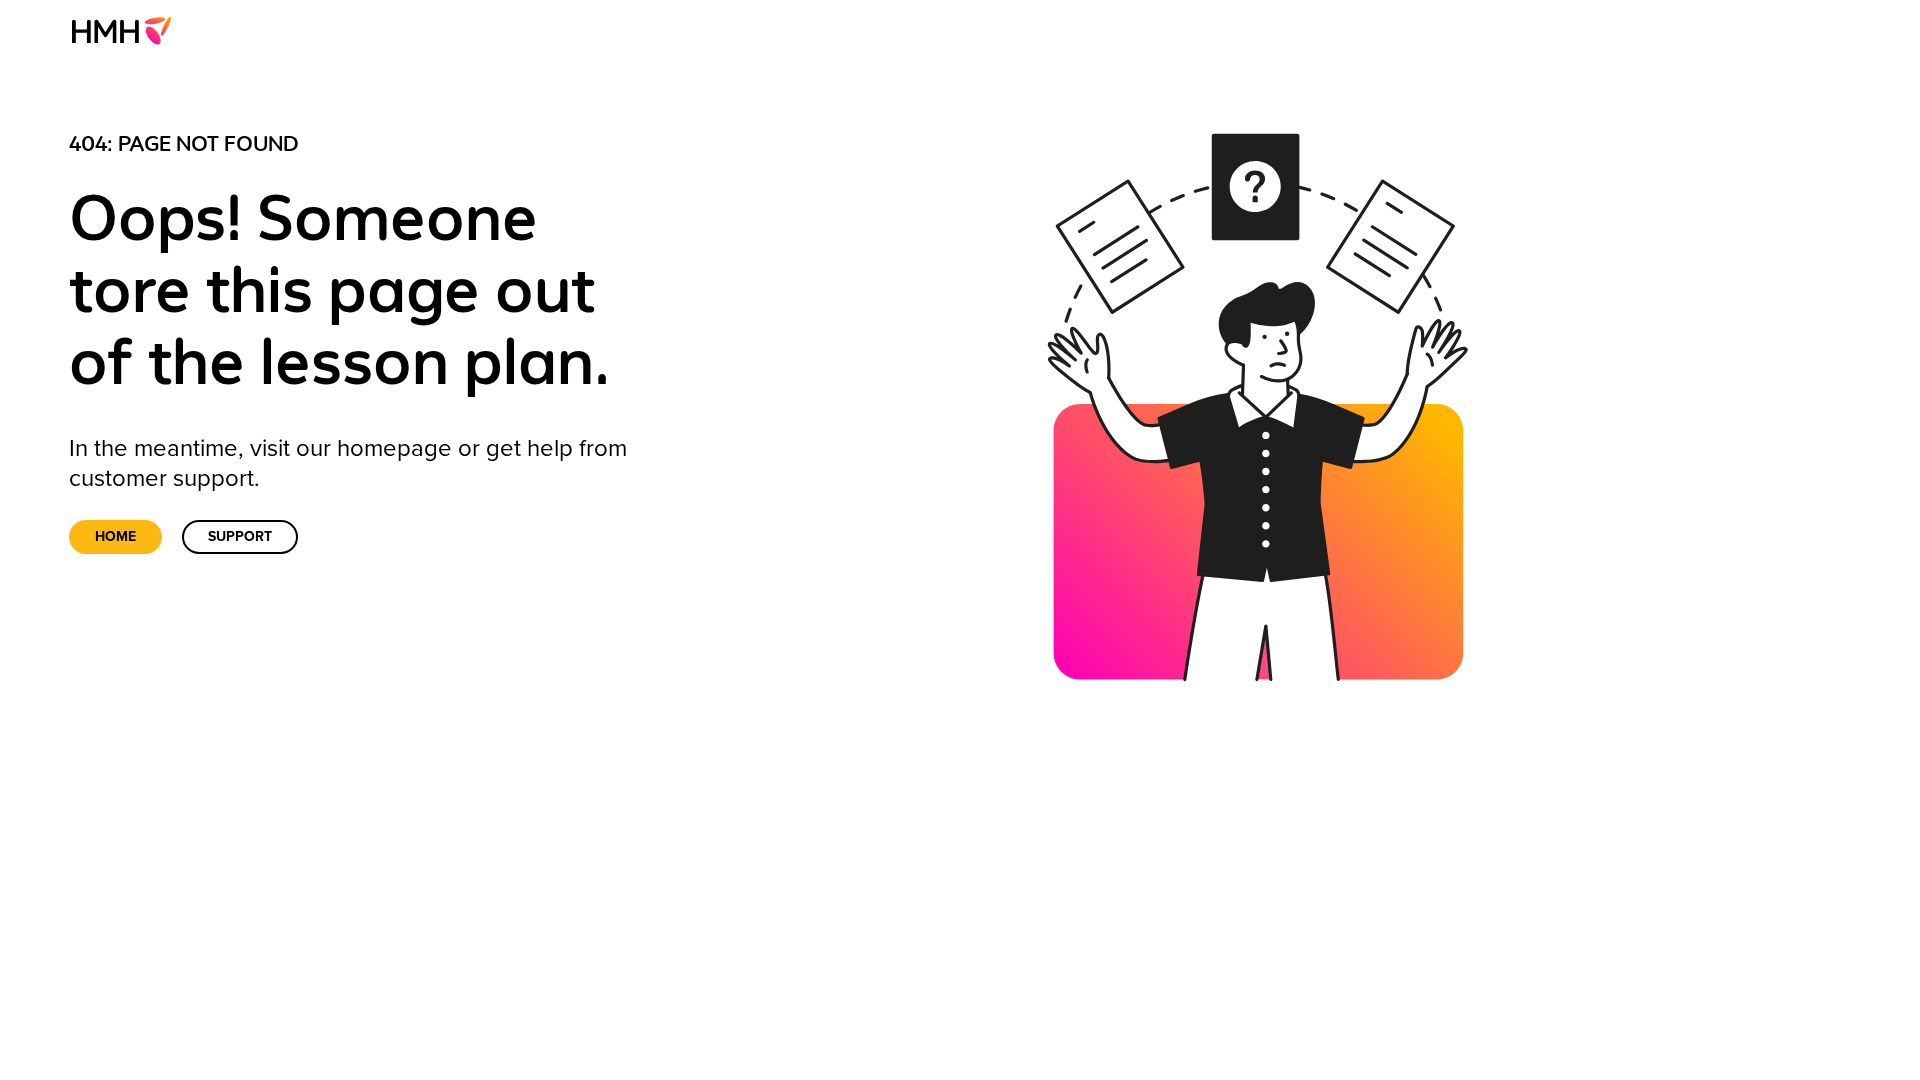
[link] (127, 30)
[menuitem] (127, 30)
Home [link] (115, 536)
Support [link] (240, 536)
